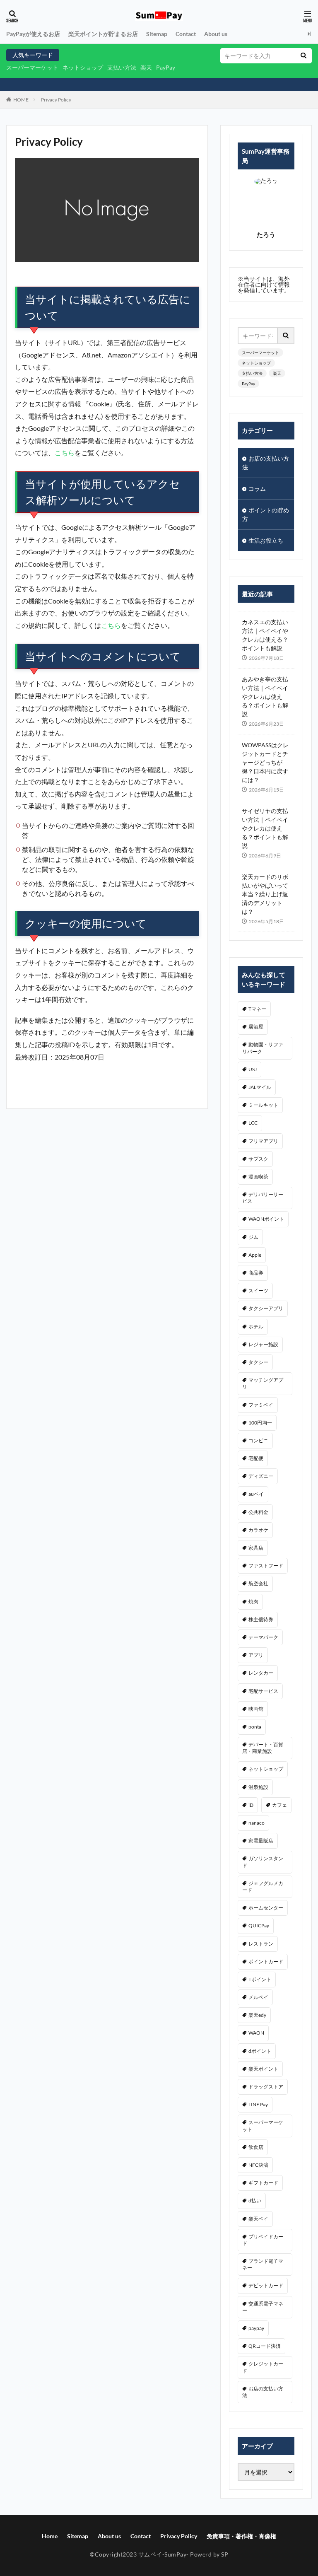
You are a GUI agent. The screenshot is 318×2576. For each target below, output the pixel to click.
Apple (255, 1255)
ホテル (256, 1327)
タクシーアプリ (266, 1308)
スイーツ (258, 1290)
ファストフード (266, 1566)
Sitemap (157, 34)
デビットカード (266, 2285)
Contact (186, 34)
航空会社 (258, 1583)
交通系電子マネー (263, 2307)
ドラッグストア (266, 2087)
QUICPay (259, 1925)
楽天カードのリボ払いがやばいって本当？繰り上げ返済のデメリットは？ (265, 894)
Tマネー (257, 1009)
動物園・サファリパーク (263, 1048)
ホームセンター (266, 1908)
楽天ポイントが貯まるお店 (103, 34)
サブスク (258, 1159)
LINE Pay (258, 2104)
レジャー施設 (263, 1344)
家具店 (256, 1548)
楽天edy (257, 2015)
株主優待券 (261, 1619)
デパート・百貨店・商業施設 (263, 1748)
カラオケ (258, 1530)
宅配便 (256, 1458)
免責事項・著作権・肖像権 (241, 2536)
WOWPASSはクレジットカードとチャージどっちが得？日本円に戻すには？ (265, 762)
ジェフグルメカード (263, 1887)
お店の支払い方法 (266, 463)
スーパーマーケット (32, 67)
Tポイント (260, 1979)
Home (50, 2536)
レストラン (261, 1944)
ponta (255, 1727)
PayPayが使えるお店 (33, 34)
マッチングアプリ (263, 1383)
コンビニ (258, 1440)
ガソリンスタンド (263, 1862)
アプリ (256, 1655)
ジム (253, 1237)
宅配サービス (263, 1691)
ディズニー (261, 1476)
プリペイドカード (263, 2240)
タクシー (258, 1362)
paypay (256, 2328)
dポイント (260, 2051)
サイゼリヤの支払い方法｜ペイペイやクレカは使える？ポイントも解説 (265, 828)
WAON (256, 2033)
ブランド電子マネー (263, 2264)
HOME (21, 100)
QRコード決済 (265, 2346)
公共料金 (258, 1512)
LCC (253, 1123)
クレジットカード (263, 2367)
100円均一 (260, 1423)
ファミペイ (261, 1405)
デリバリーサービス (263, 1198)
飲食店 (256, 2147)
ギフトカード (263, 2183)
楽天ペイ (258, 2219)
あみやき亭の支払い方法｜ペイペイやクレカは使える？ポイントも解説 (265, 697)
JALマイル (260, 1087)
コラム (257, 489)
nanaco (257, 1823)
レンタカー (261, 1673)
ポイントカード (266, 1962)
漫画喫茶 (258, 1177)
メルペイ (258, 1997)
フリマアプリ (263, 1141)
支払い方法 (122, 67)
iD (251, 1805)
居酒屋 (256, 1027)
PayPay (166, 67)
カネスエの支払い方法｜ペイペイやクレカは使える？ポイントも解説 (265, 635)
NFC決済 (258, 2165)
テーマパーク (263, 1637)
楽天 (146, 67)
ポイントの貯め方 (266, 514)
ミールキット (263, 1105)
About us (216, 34)
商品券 (256, 1273)
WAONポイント (266, 1219)
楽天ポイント (263, 2069)
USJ (253, 1069)
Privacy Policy (56, 100)
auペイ (256, 1494)
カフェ (279, 1805)
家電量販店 (261, 1841)
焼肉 (253, 1602)
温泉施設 (258, 1787)
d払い (255, 2201)
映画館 (256, 1709)
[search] (304, 56)
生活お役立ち (266, 540)
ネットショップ (83, 67)
